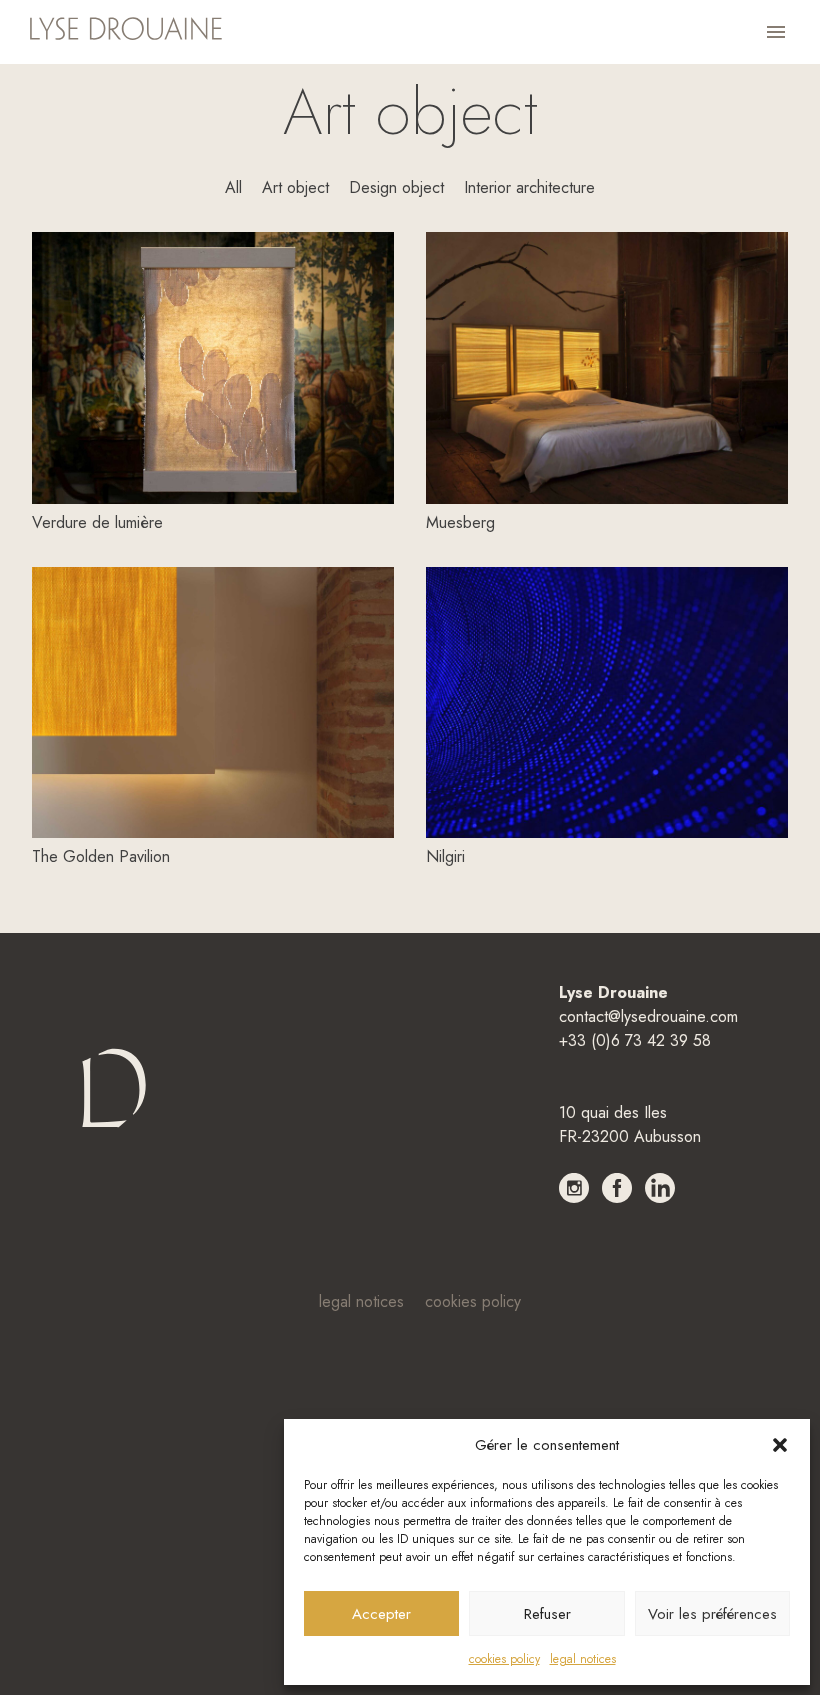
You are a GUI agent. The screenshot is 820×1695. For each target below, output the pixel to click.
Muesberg (460, 522)
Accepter (381, 1614)
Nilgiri (445, 856)
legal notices (583, 1659)
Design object (396, 187)
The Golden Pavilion (101, 856)
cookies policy (504, 1659)
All (233, 187)
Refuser (547, 1614)
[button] (780, 1445)
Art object (295, 187)
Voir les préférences (712, 1614)
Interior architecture (529, 187)
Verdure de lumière (97, 522)
